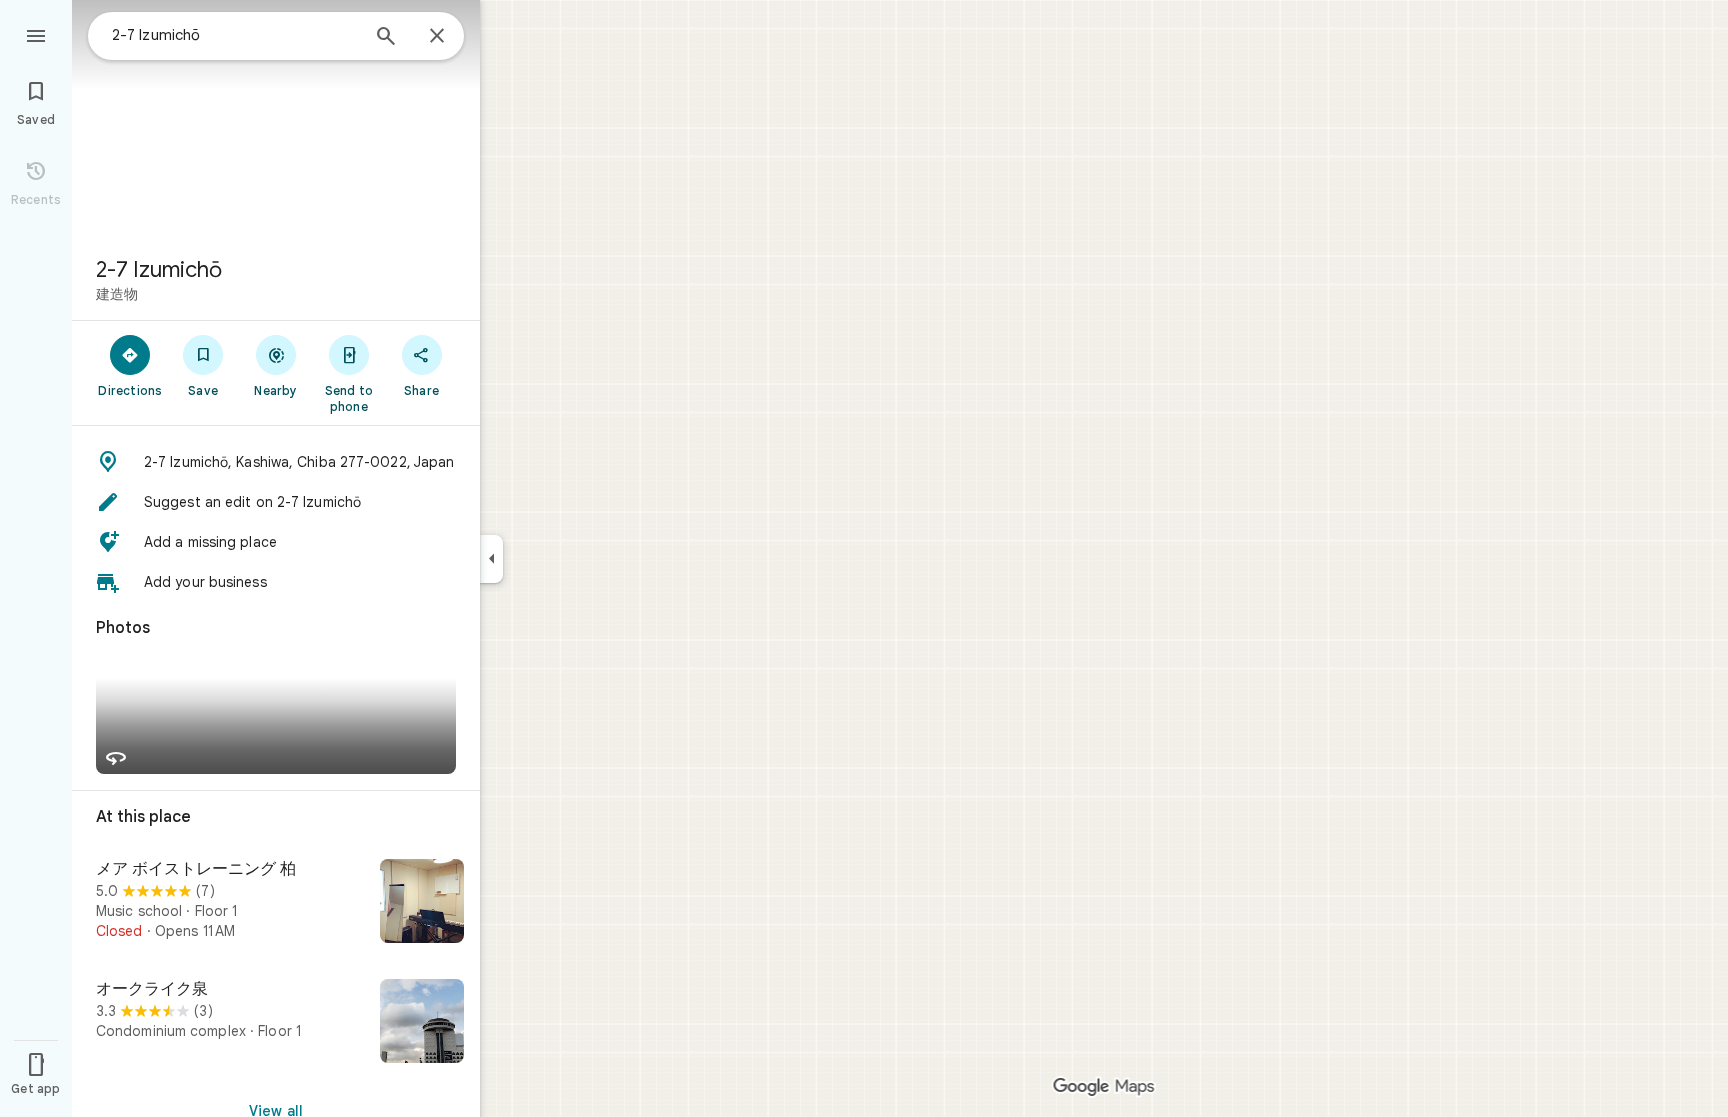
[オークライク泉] (276, 1023)
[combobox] (235, 35)
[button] (276, 462)
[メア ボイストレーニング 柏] (276, 903)
